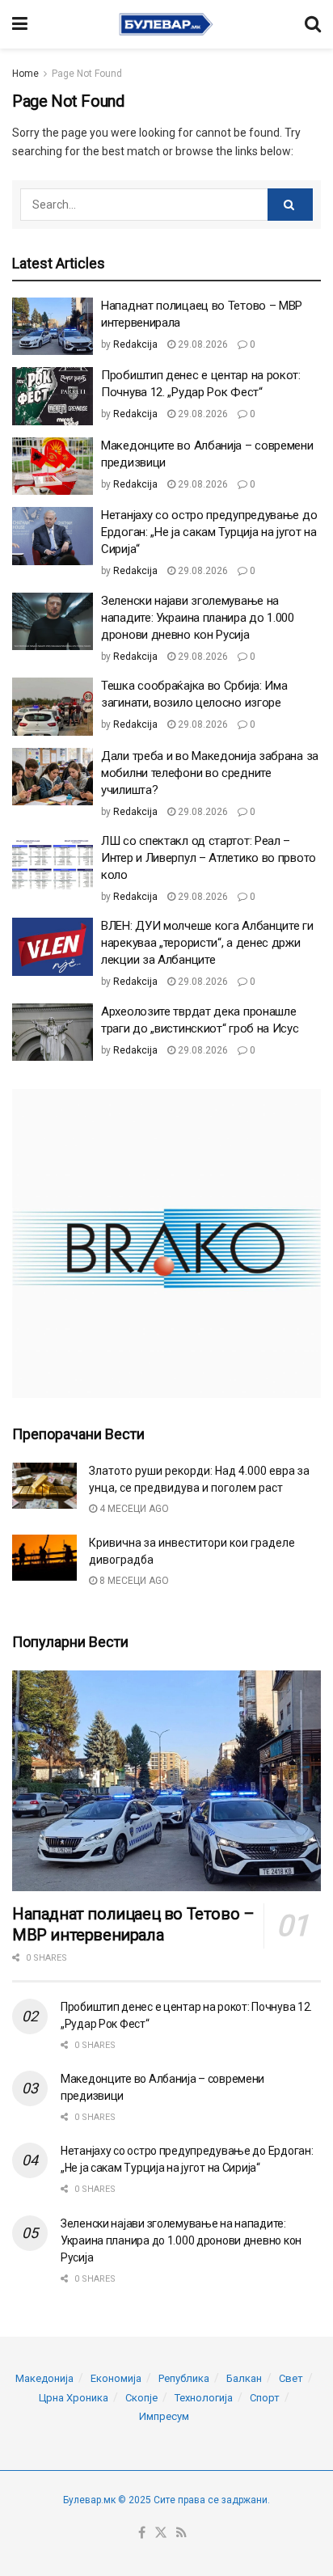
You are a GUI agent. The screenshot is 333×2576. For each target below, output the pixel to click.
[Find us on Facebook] (142, 2534)
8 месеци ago (133, 1581)
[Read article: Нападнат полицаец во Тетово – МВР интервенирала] (53, 327)
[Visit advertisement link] (166, 1244)
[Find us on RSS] (181, 2534)
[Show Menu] (20, 24)
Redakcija (135, 344)
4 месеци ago (133, 1509)
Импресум (164, 2416)
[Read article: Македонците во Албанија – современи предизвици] (53, 467)
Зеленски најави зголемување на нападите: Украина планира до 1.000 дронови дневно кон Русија (198, 618)
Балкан (244, 2378)
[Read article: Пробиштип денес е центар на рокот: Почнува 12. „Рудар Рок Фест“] (53, 396)
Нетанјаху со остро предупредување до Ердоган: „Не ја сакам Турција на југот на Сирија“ (209, 532)
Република (184, 2378)
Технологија (204, 2398)
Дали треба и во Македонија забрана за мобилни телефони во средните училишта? (210, 773)
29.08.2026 (202, 344)
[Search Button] (313, 24)
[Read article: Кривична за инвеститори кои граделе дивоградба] (44, 1558)
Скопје (141, 2398)
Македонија (44, 2378)
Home (25, 74)
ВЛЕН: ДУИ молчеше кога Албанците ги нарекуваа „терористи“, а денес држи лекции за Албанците (207, 943)
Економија (116, 2378)
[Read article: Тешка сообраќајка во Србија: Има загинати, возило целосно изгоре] (53, 707)
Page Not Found (87, 74)
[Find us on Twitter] (161, 2534)
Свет (291, 2378)
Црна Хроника (74, 2398)
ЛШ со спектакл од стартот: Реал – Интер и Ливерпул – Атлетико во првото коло (209, 858)
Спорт (265, 2398)
